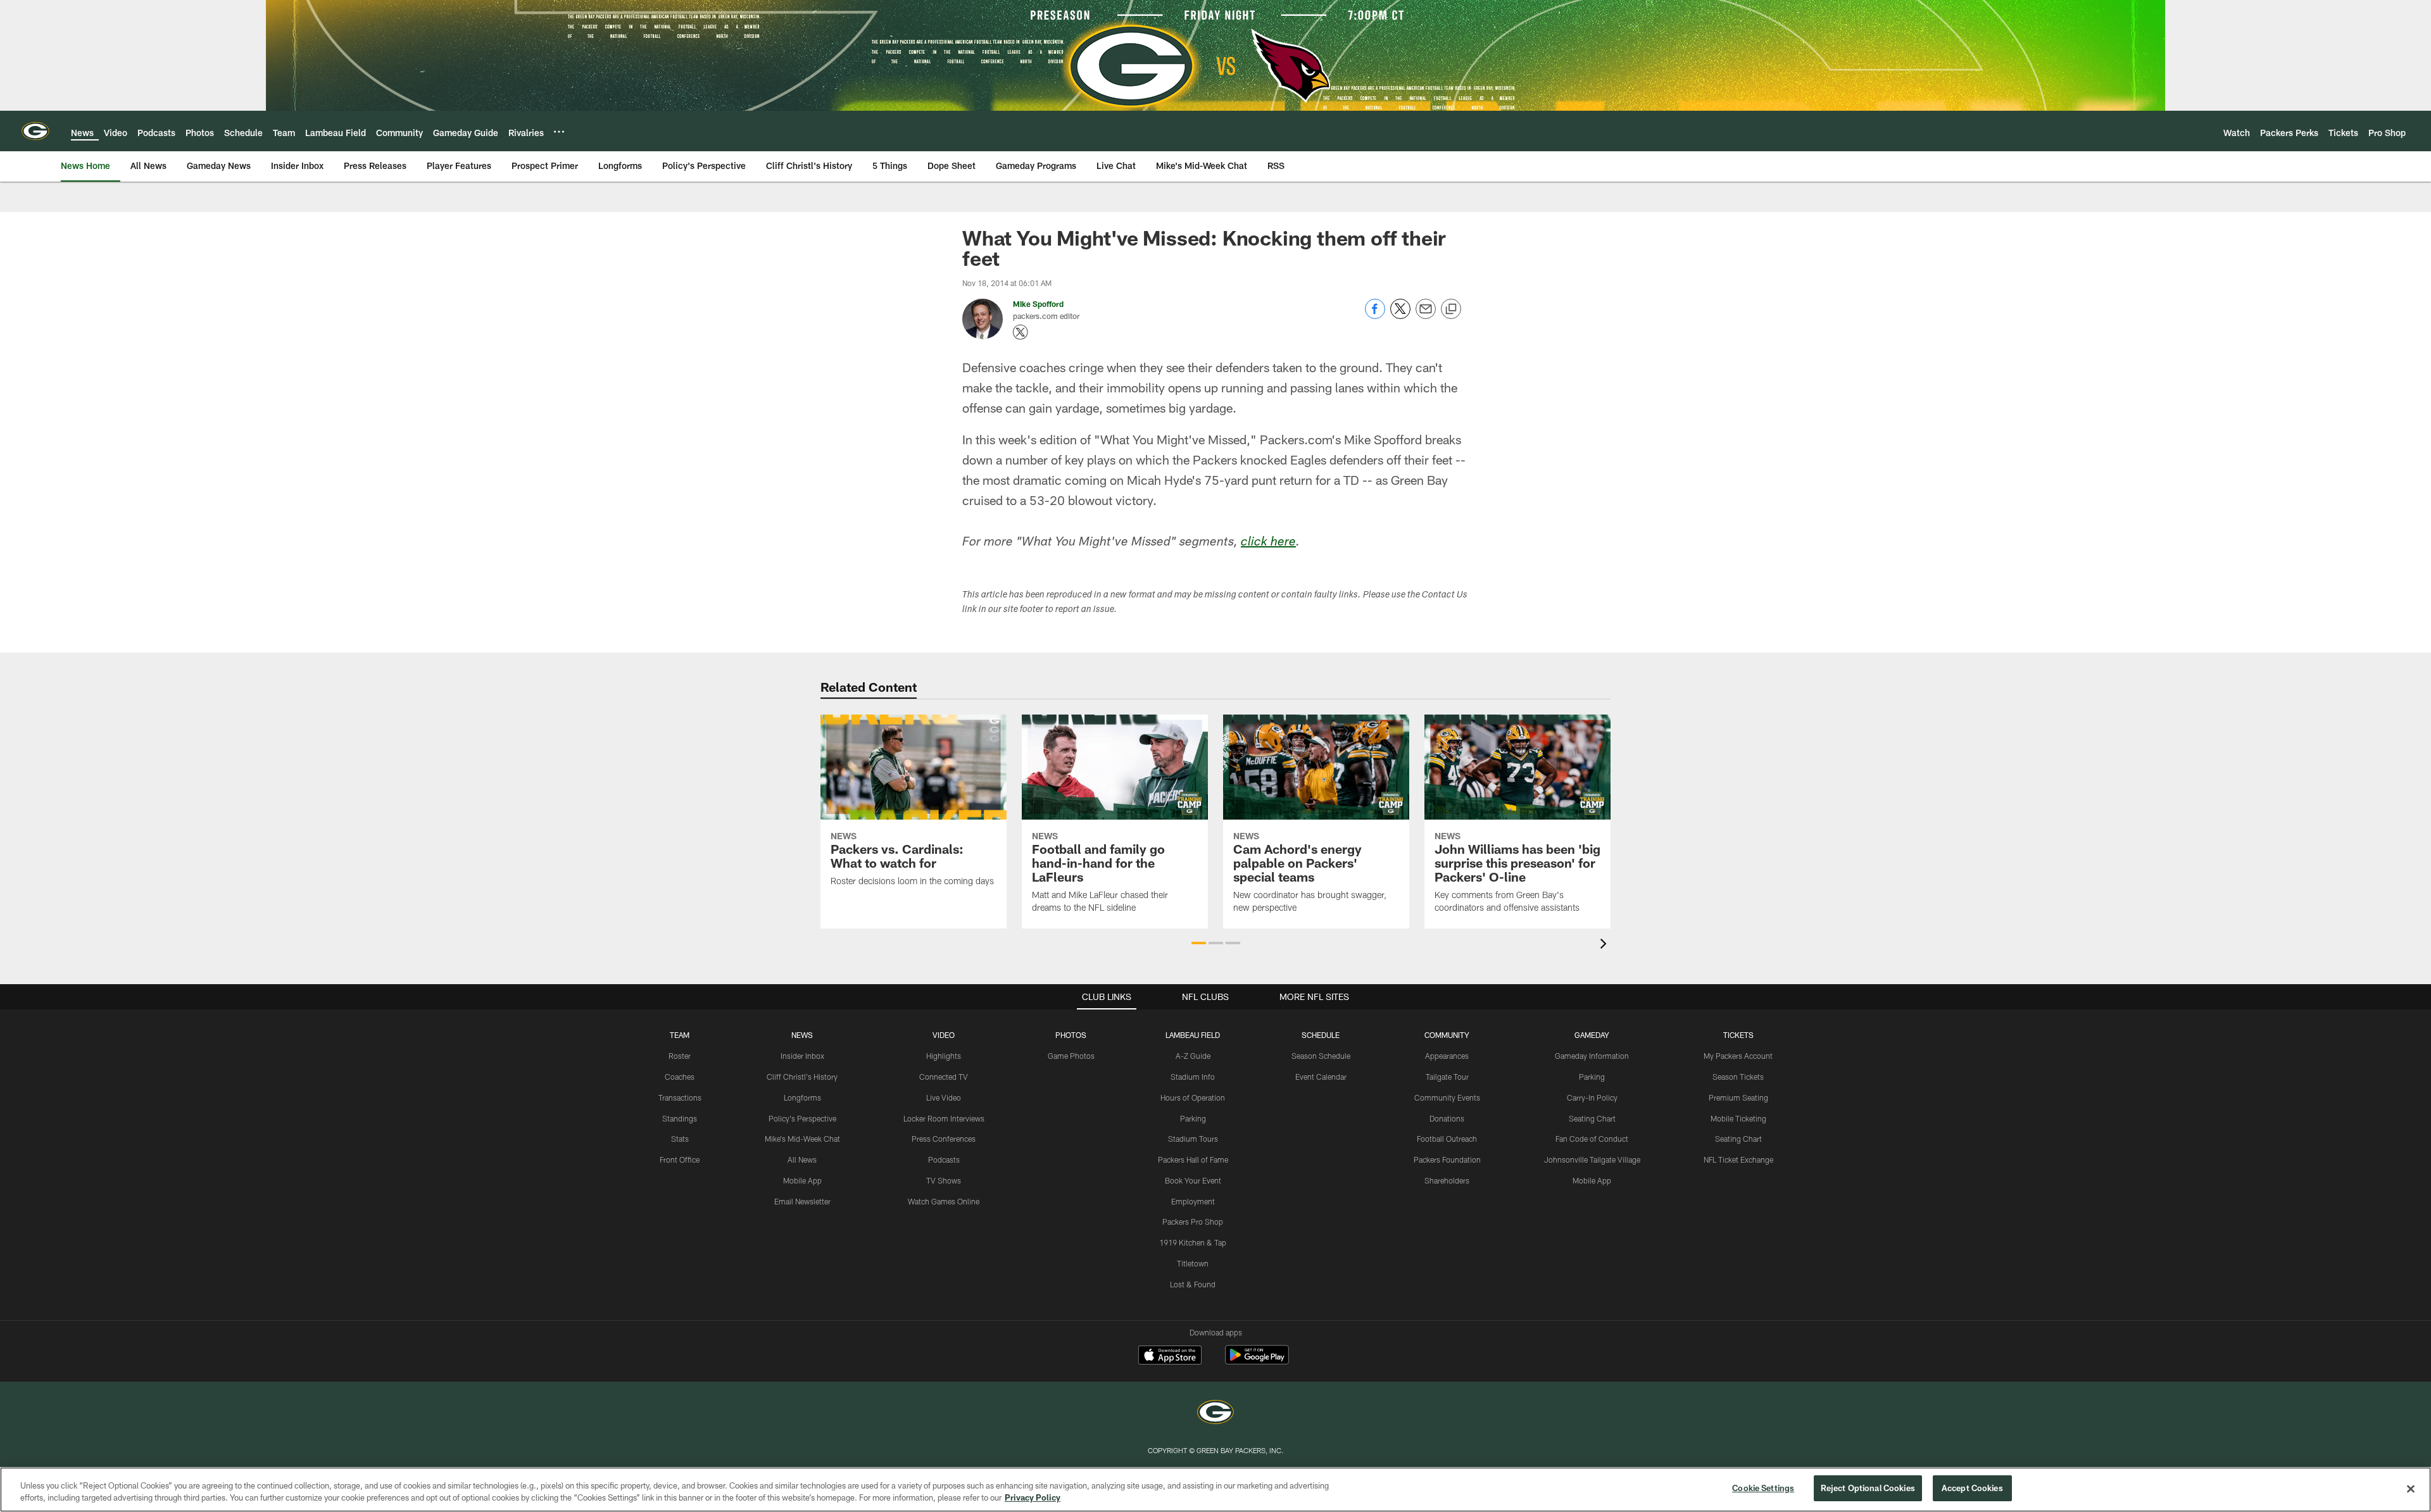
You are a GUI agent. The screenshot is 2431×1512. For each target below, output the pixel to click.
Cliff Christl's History (802, 1077)
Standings (680, 1118)
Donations (1447, 1118)
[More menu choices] (559, 132)
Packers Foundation (1447, 1159)
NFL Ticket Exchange (1738, 1159)
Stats (680, 1139)
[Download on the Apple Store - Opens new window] (1170, 1356)
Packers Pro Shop (1193, 1221)
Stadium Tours (1193, 1139)
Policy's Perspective (802, 1118)
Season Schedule (1321, 1056)
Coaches (680, 1077)
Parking (1193, 1118)
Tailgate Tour (1447, 1077)
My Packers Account (1738, 1056)
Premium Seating (1738, 1097)
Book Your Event (1193, 1180)
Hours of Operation (1193, 1097)
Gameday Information (1592, 1056)
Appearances (1447, 1056)
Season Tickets (1738, 1077)
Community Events (1447, 1097)
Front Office (680, 1159)
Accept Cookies (1972, 1488)
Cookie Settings (1763, 1488)
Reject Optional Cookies (1868, 1488)
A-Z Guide (1193, 1056)
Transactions (680, 1097)
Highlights (944, 1056)
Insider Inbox (802, 1056)
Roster (680, 1056)
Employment (1193, 1201)
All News (802, 1159)
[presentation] (1605, 945)
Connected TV (944, 1077)
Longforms (802, 1097)
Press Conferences (944, 1139)
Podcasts (944, 1159)
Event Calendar (1321, 1077)
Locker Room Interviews (944, 1118)
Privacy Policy (1033, 1498)
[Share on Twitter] (1400, 316)
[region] (1215, 1490)
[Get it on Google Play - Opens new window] (1257, 1361)
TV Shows (944, 1180)
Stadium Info (1193, 1077)
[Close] (2411, 1489)
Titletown (1193, 1263)
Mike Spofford (1038, 304)
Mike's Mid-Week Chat (802, 1139)
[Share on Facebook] (1375, 316)
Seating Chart (1592, 1118)
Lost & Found (1193, 1284)
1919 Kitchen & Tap (1193, 1242)
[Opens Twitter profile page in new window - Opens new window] (1021, 332)
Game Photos (1071, 1056)
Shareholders (1447, 1180)
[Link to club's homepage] (35, 131)
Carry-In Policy (1592, 1097)
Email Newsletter (802, 1201)
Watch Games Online (944, 1201)
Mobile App (802, 1180)
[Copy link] (1451, 309)
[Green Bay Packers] (1215, 1414)
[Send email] (1426, 316)
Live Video (944, 1097)
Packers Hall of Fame (1193, 1159)
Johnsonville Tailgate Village (1592, 1159)
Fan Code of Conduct (1592, 1139)
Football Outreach (1447, 1139)
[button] (1199, 943)
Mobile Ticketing (1738, 1118)
